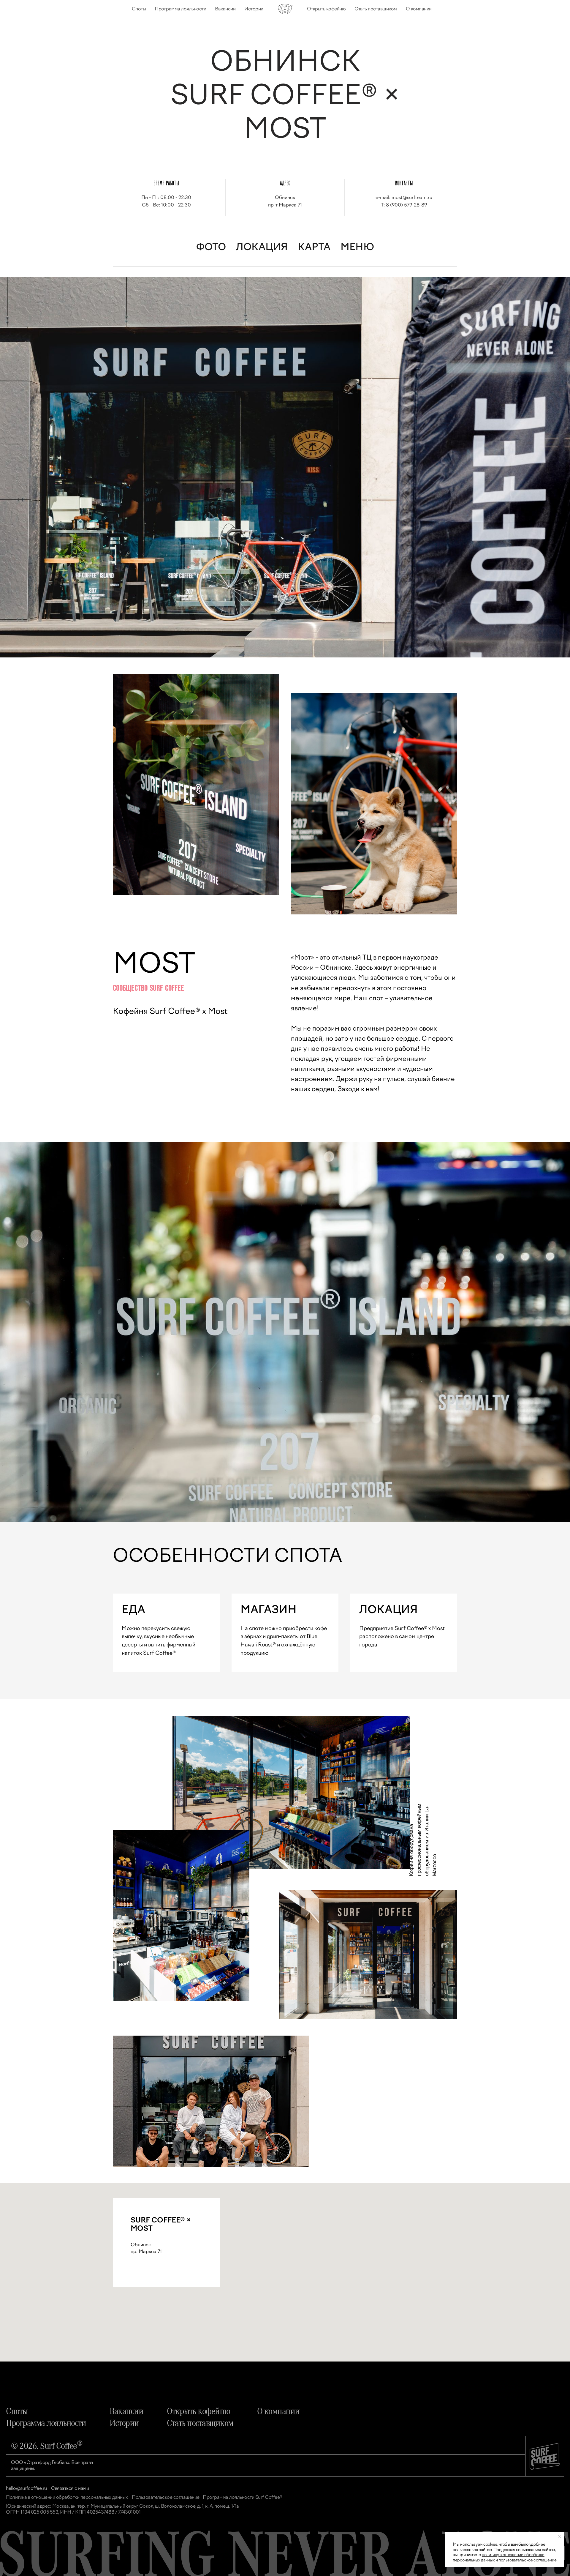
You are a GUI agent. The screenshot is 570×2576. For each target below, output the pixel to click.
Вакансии (225, 9)
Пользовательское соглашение (166, 2497)
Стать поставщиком (376, 9)
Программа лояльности (180, 9)
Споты (139, 9)
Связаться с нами (70, 2488)
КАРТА (314, 247)
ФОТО (211, 247)
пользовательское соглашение (527, 2560)
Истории (254, 9)
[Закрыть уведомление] (560, 2537)
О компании (419, 9)
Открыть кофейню (326, 9)
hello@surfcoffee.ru (26, 2488)
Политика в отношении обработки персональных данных (67, 2497)
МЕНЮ (357, 247)
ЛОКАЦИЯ (262, 247)
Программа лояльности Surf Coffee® (243, 2497)
